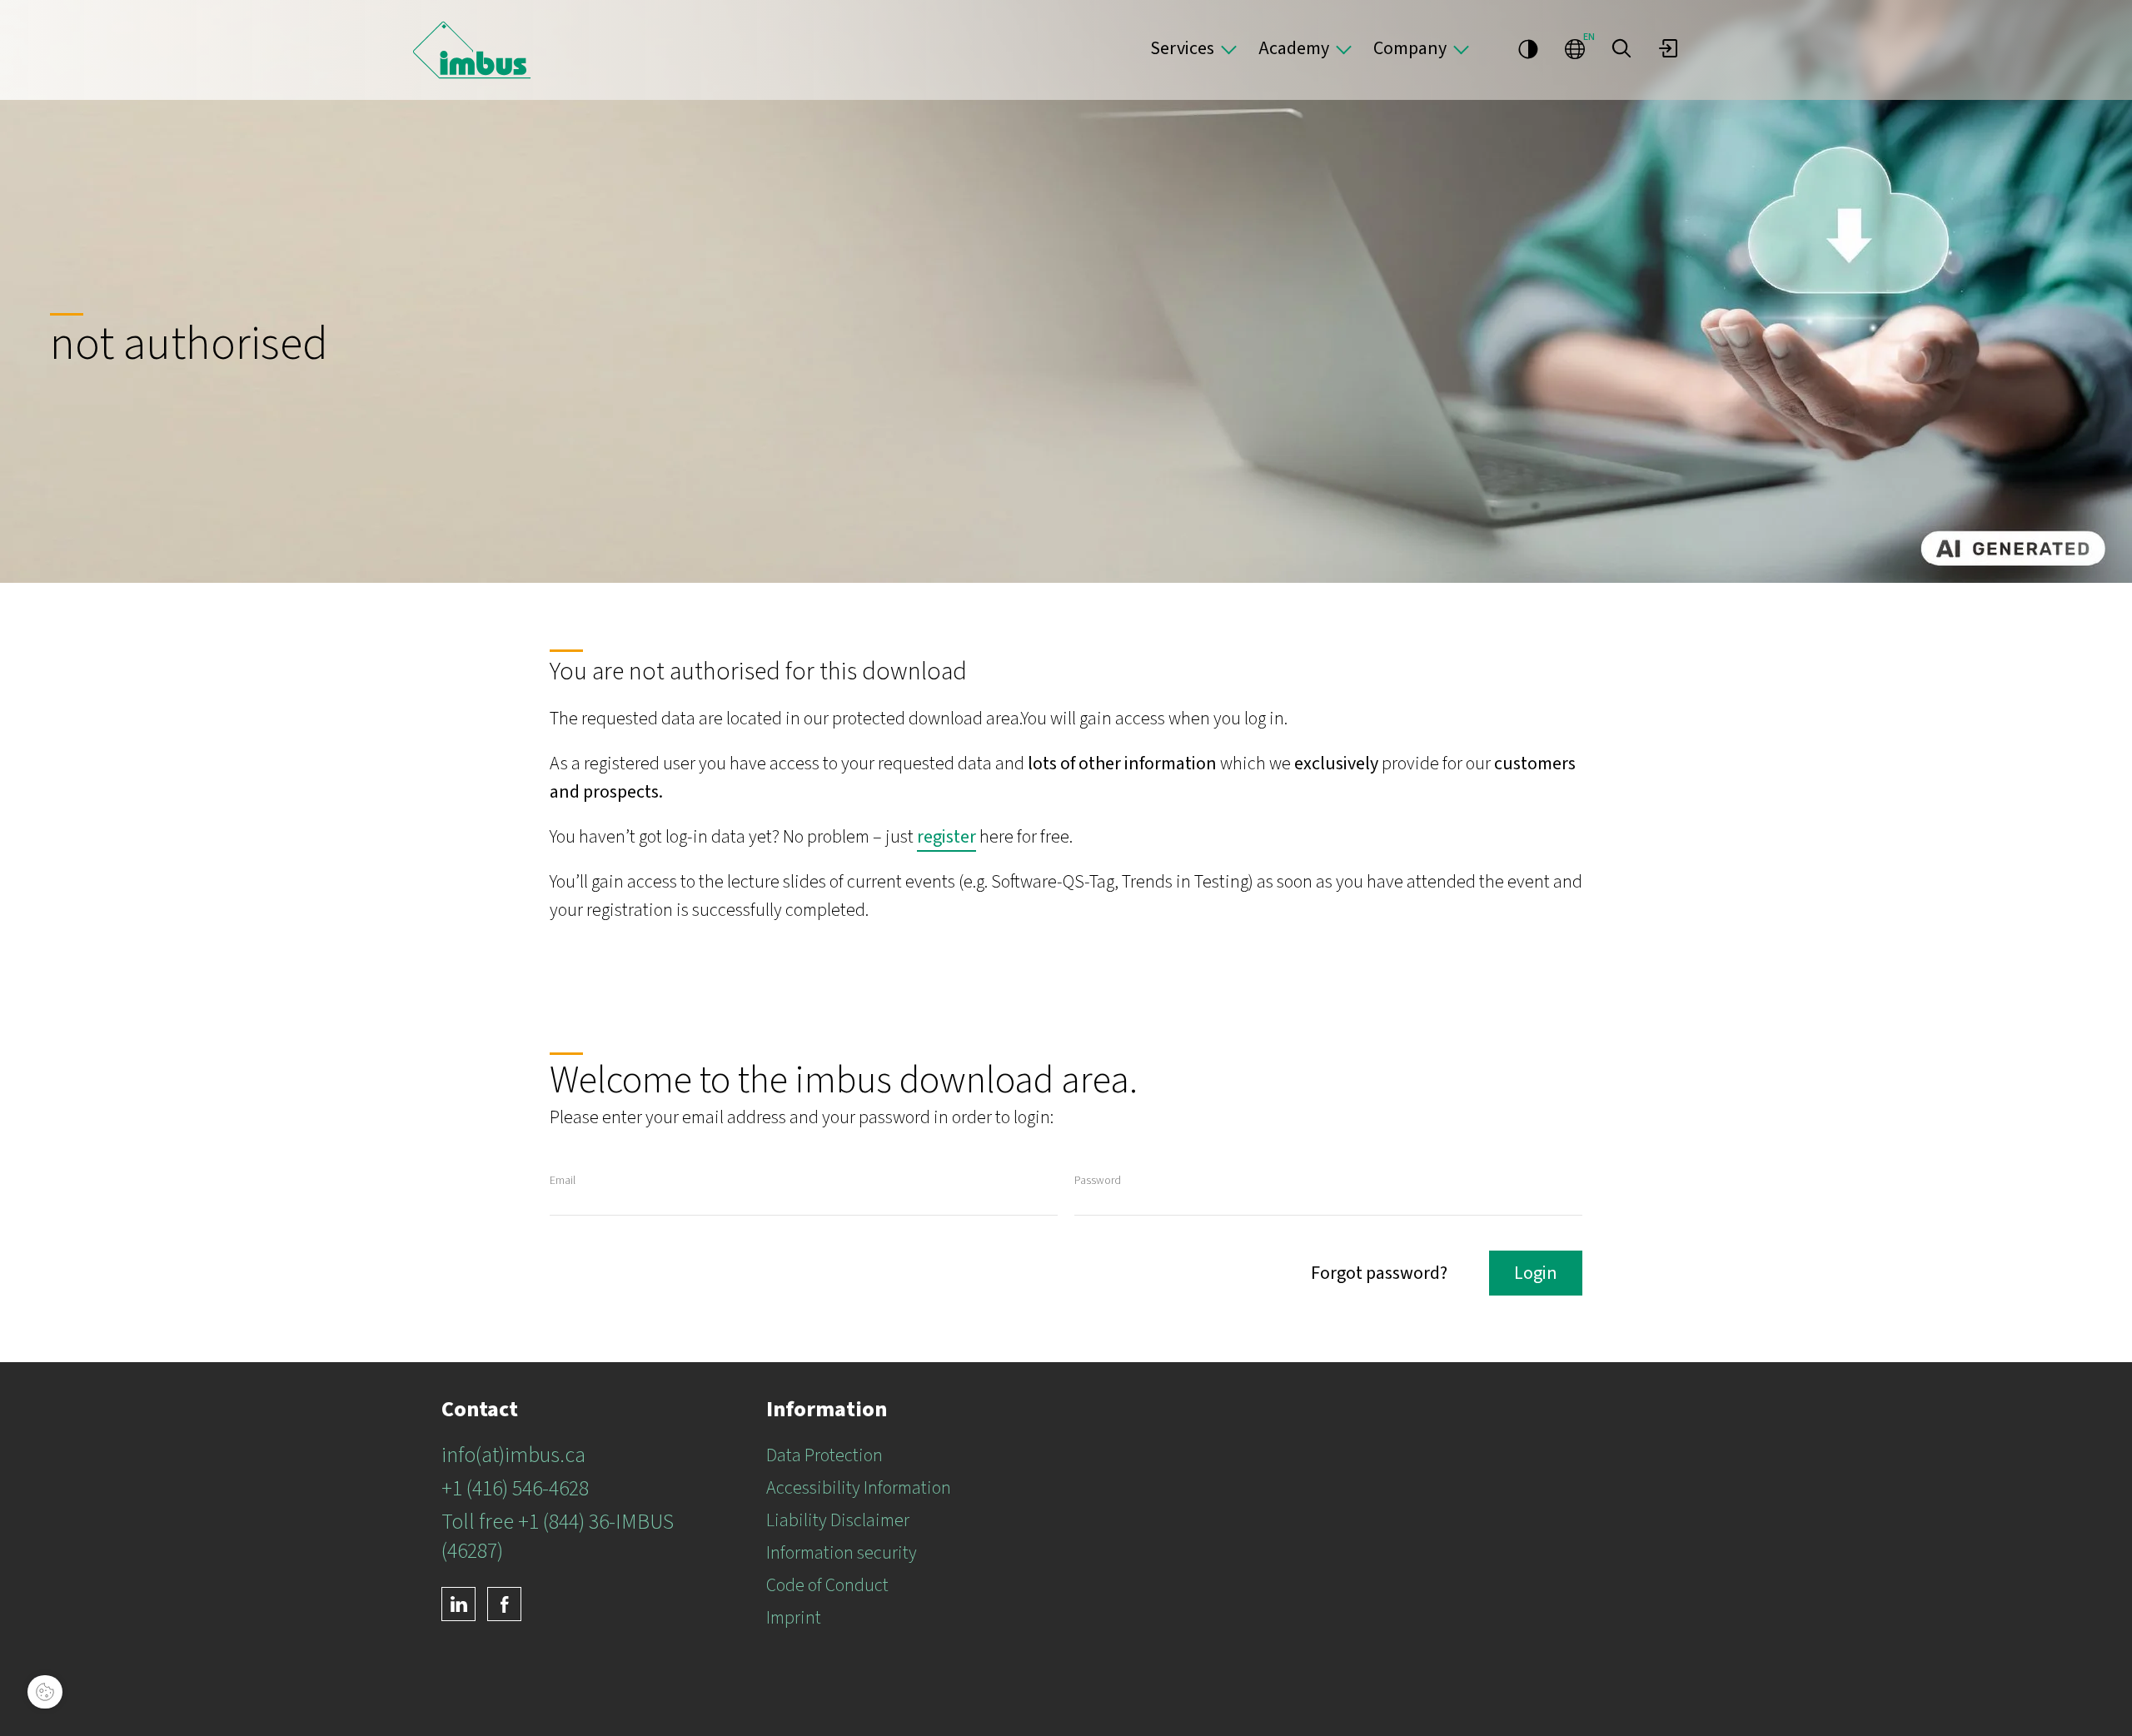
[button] (1621, 48)
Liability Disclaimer (838, 1520)
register (946, 837)
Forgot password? (1379, 1273)
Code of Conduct (827, 1585)
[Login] (1668, 48)
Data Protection (824, 1455)
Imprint (794, 1618)
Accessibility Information (859, 1488)
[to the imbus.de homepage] (472, 50)
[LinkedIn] (458, 1604)
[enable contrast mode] (1528, 48)
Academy (1294, 48)
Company (1410, 48)
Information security (842, 1553)
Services (1182, 48)
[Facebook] (504, 1604)
